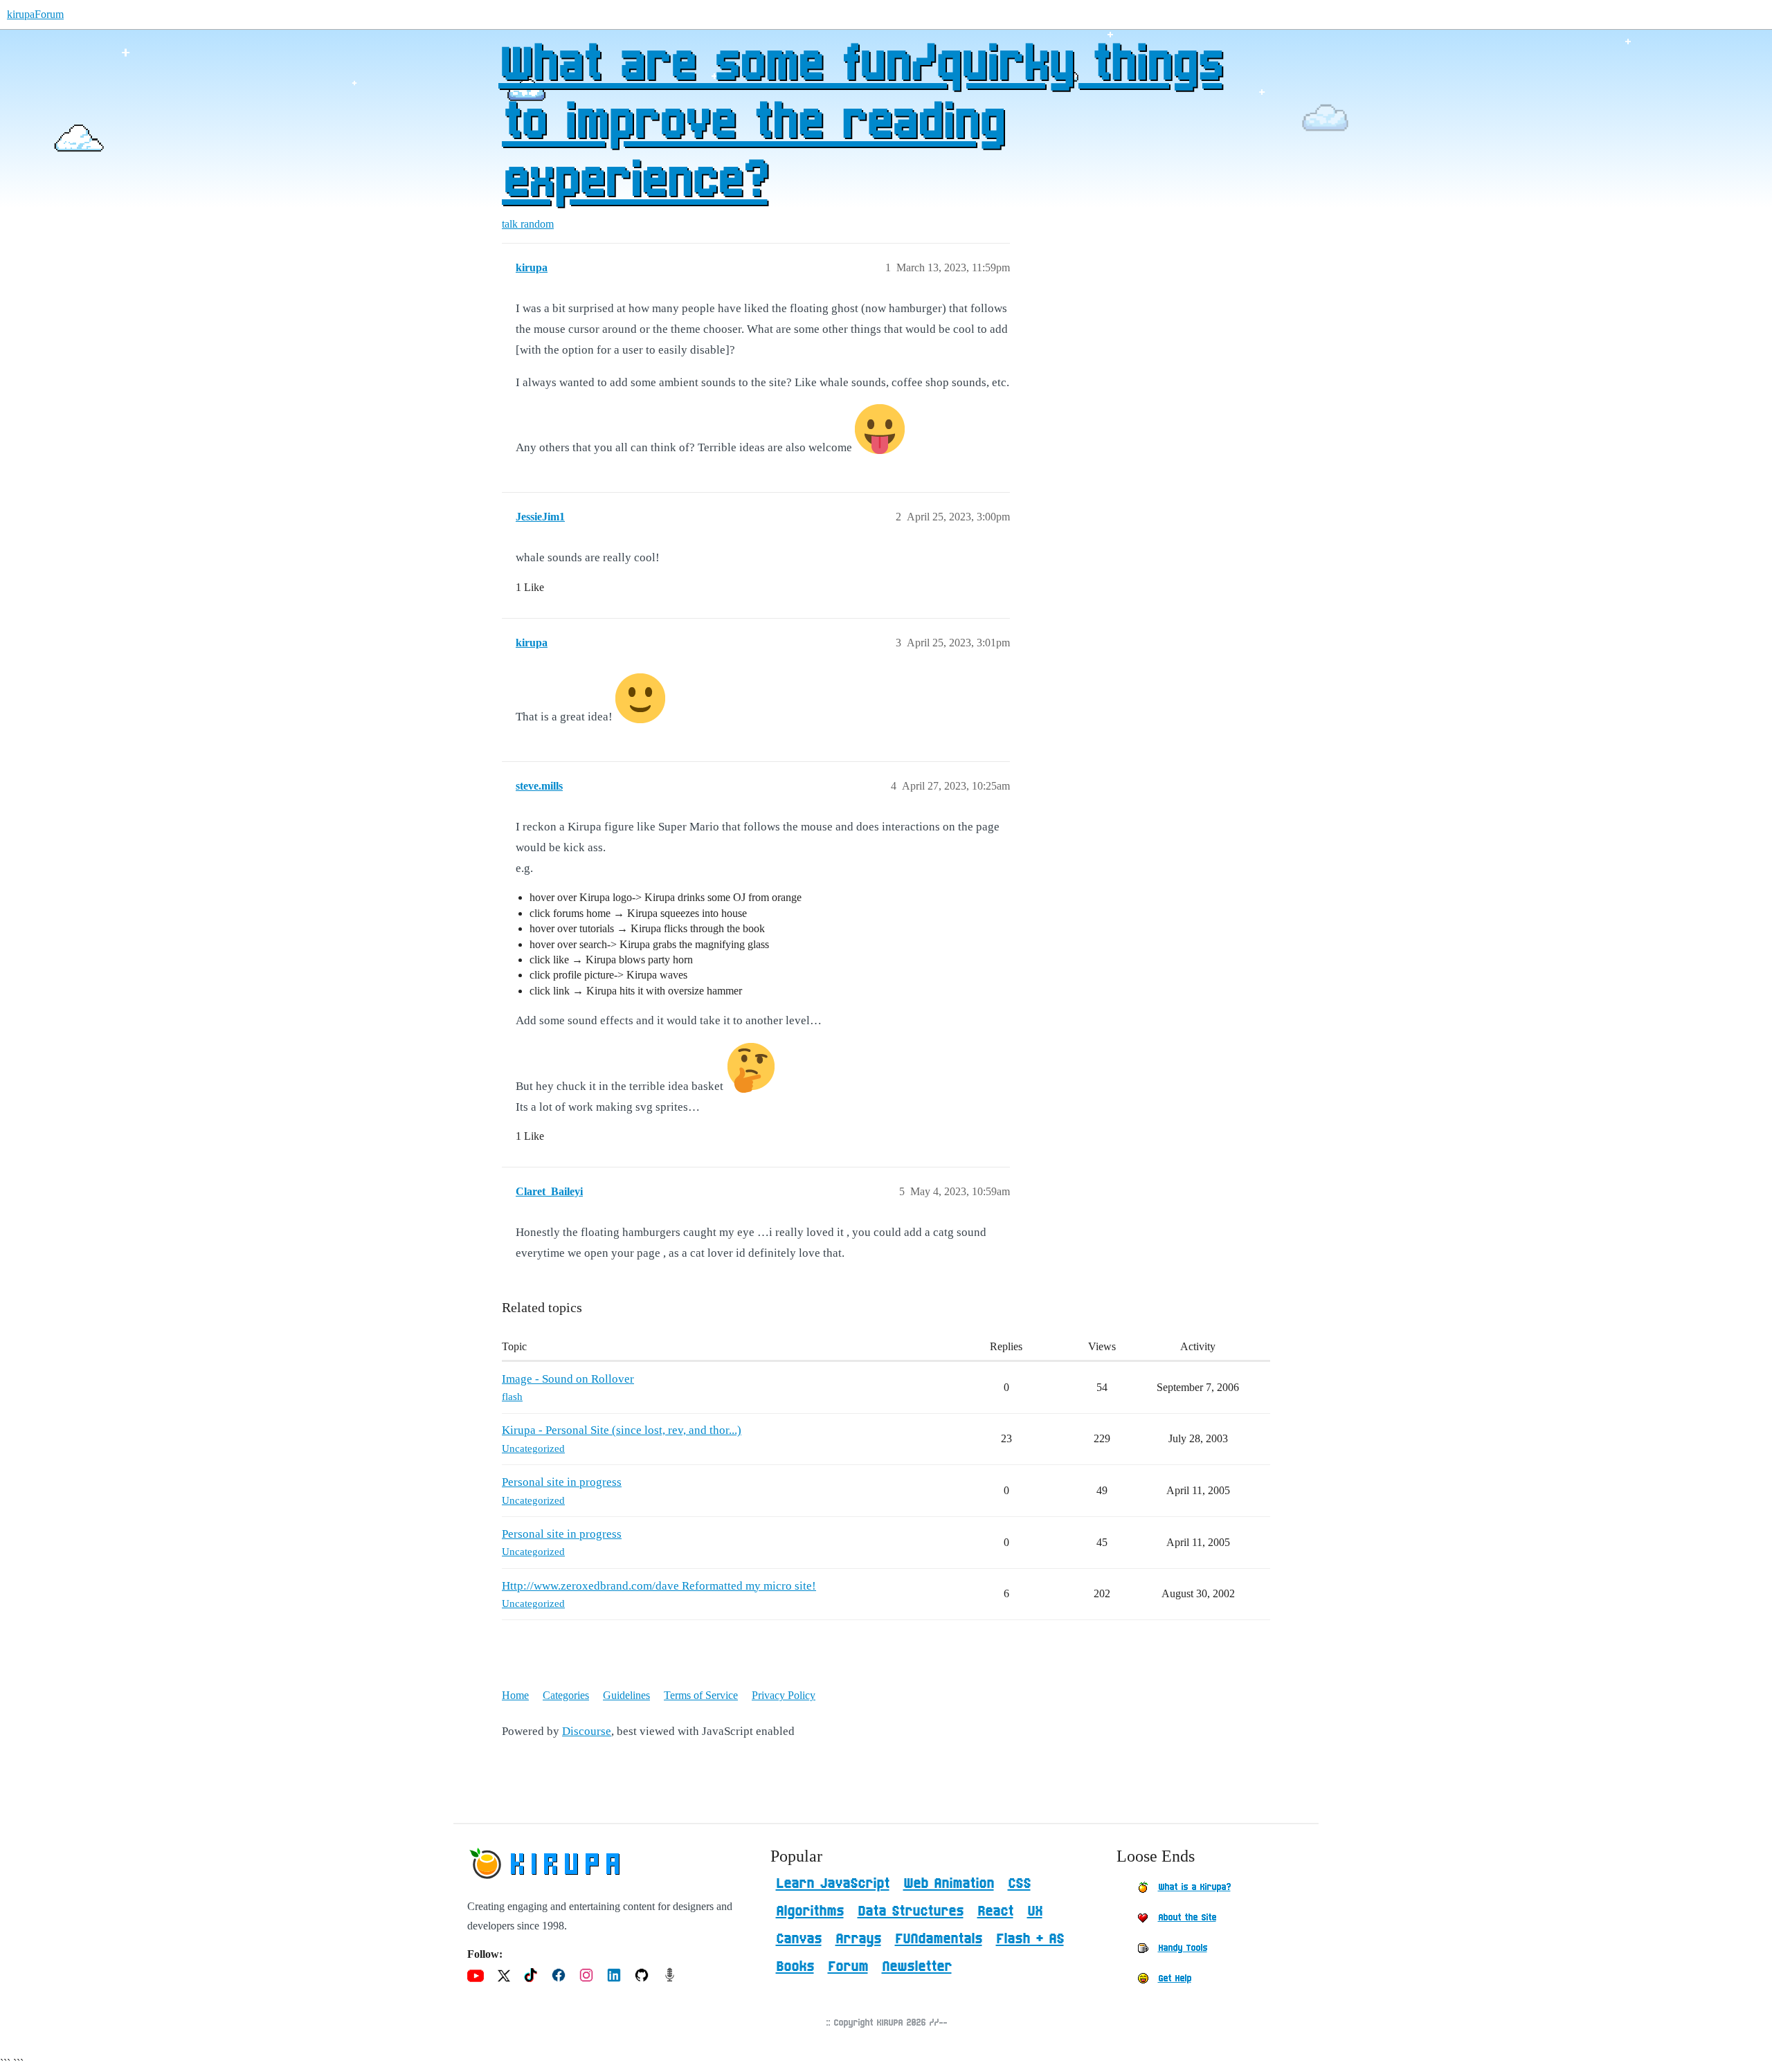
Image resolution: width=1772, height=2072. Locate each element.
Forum (848, 1967)
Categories (566, 1695)
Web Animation (949, 1884)
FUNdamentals (939, 1939)
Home (515, 1695)
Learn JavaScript (833, 1884)
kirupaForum (35, 14)
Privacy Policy (784, 1695)
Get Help (1175, 1979)
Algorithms (810, 1911)
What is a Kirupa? (1194, 1887)
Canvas (799, 1939)
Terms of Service (701, 1695)
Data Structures (911, 1911)
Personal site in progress (562, 1482)
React (995, 1911)
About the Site (1187, 1918)
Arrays (858, 1939)
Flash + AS (1030, 1939)
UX (1035, 1911)
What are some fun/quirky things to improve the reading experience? (860, 124)
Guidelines (626, 1695)
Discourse (587, 1731)
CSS (1019, 1884)
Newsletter (917, 1967)
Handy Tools (1183, 1948)
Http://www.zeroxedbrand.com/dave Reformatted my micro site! (659, 1586)
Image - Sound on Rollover (568, 1379)
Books (795, 1967)
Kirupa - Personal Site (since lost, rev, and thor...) (622, 1430)
